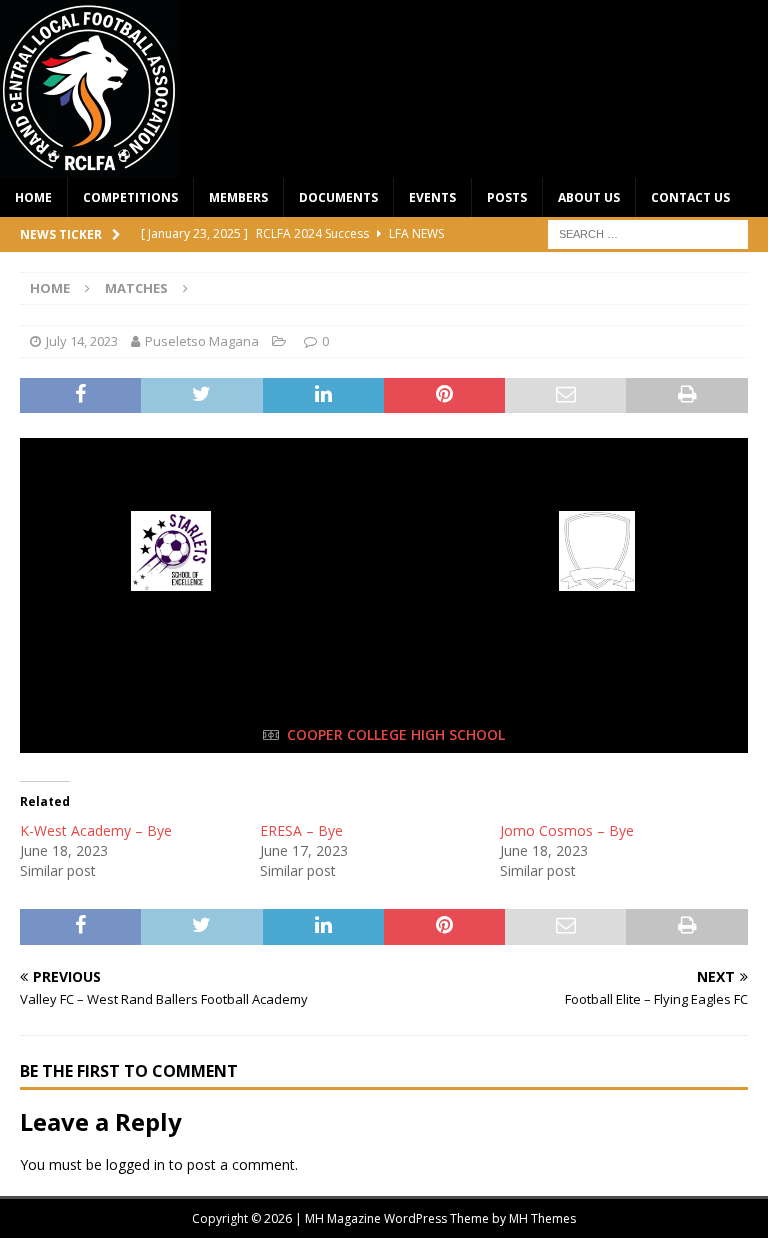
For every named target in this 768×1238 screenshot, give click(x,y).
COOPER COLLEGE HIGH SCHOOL (396, 734)
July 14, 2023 (82, 341)
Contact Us (690, 197)
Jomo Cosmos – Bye (567, 830)
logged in (135, 1164)
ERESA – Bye (301, 830)
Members (238, 197)
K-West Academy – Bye (96, 830)
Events (432, 197)
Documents (338, 197)
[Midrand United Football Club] (598, 587)
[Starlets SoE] (171, 587)
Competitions (130, 197)
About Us (589, 197)
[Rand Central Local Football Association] (90, 166)
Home (33, 197)
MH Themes (542, 1218)
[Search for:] (648, 232)
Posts (507, 197)
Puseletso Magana (202, 341)
